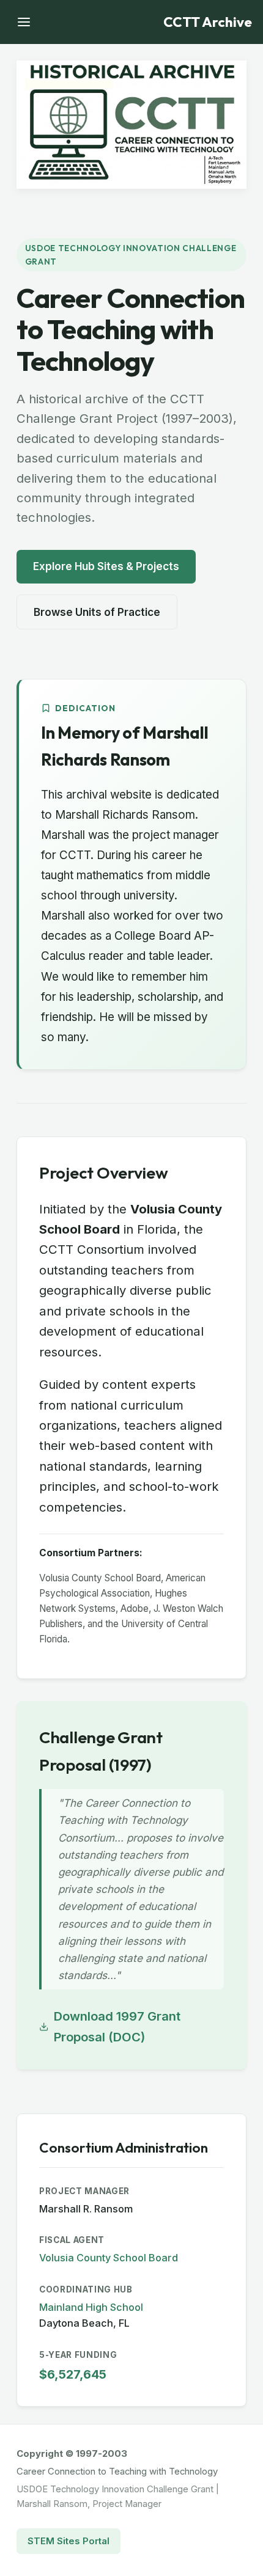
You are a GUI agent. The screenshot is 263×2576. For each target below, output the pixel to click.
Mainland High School (91, 2307)
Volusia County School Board (109, 2258)
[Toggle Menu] (24, 22)
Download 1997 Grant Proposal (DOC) (117, 2026)
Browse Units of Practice (97, 612)
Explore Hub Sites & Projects (106, 566)
